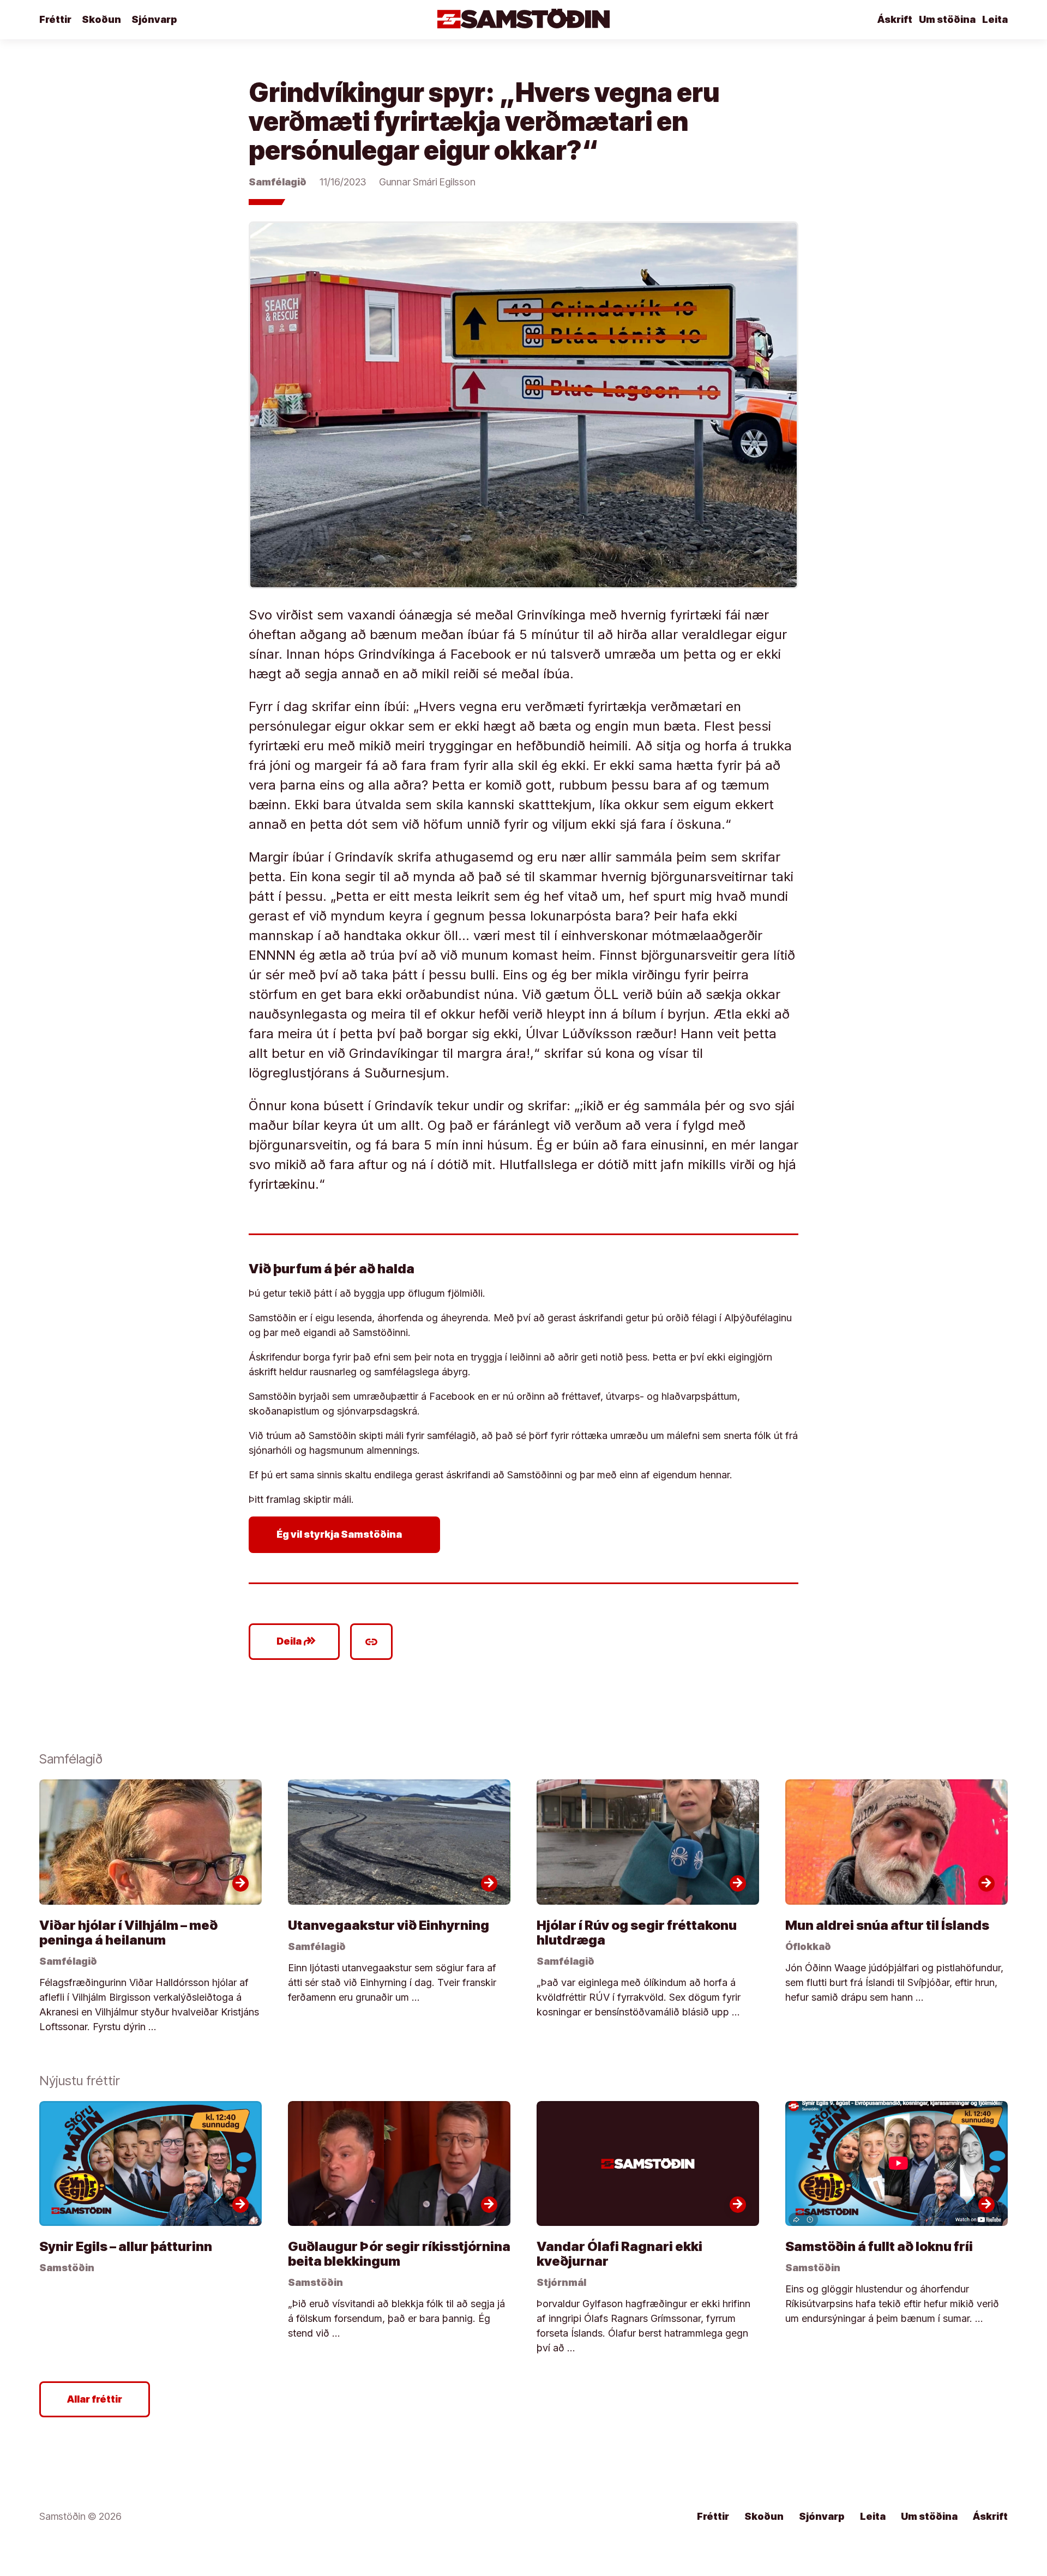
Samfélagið (278, 182)
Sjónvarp (154, 19)
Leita (995, 19)
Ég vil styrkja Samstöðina (347, 1534)
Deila (296, 1641)
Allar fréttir (95, 2399)
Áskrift (895, 19)
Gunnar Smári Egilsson (427, 182)
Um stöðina (947, 19)
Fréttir (55, 19)
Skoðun (101, 19)
